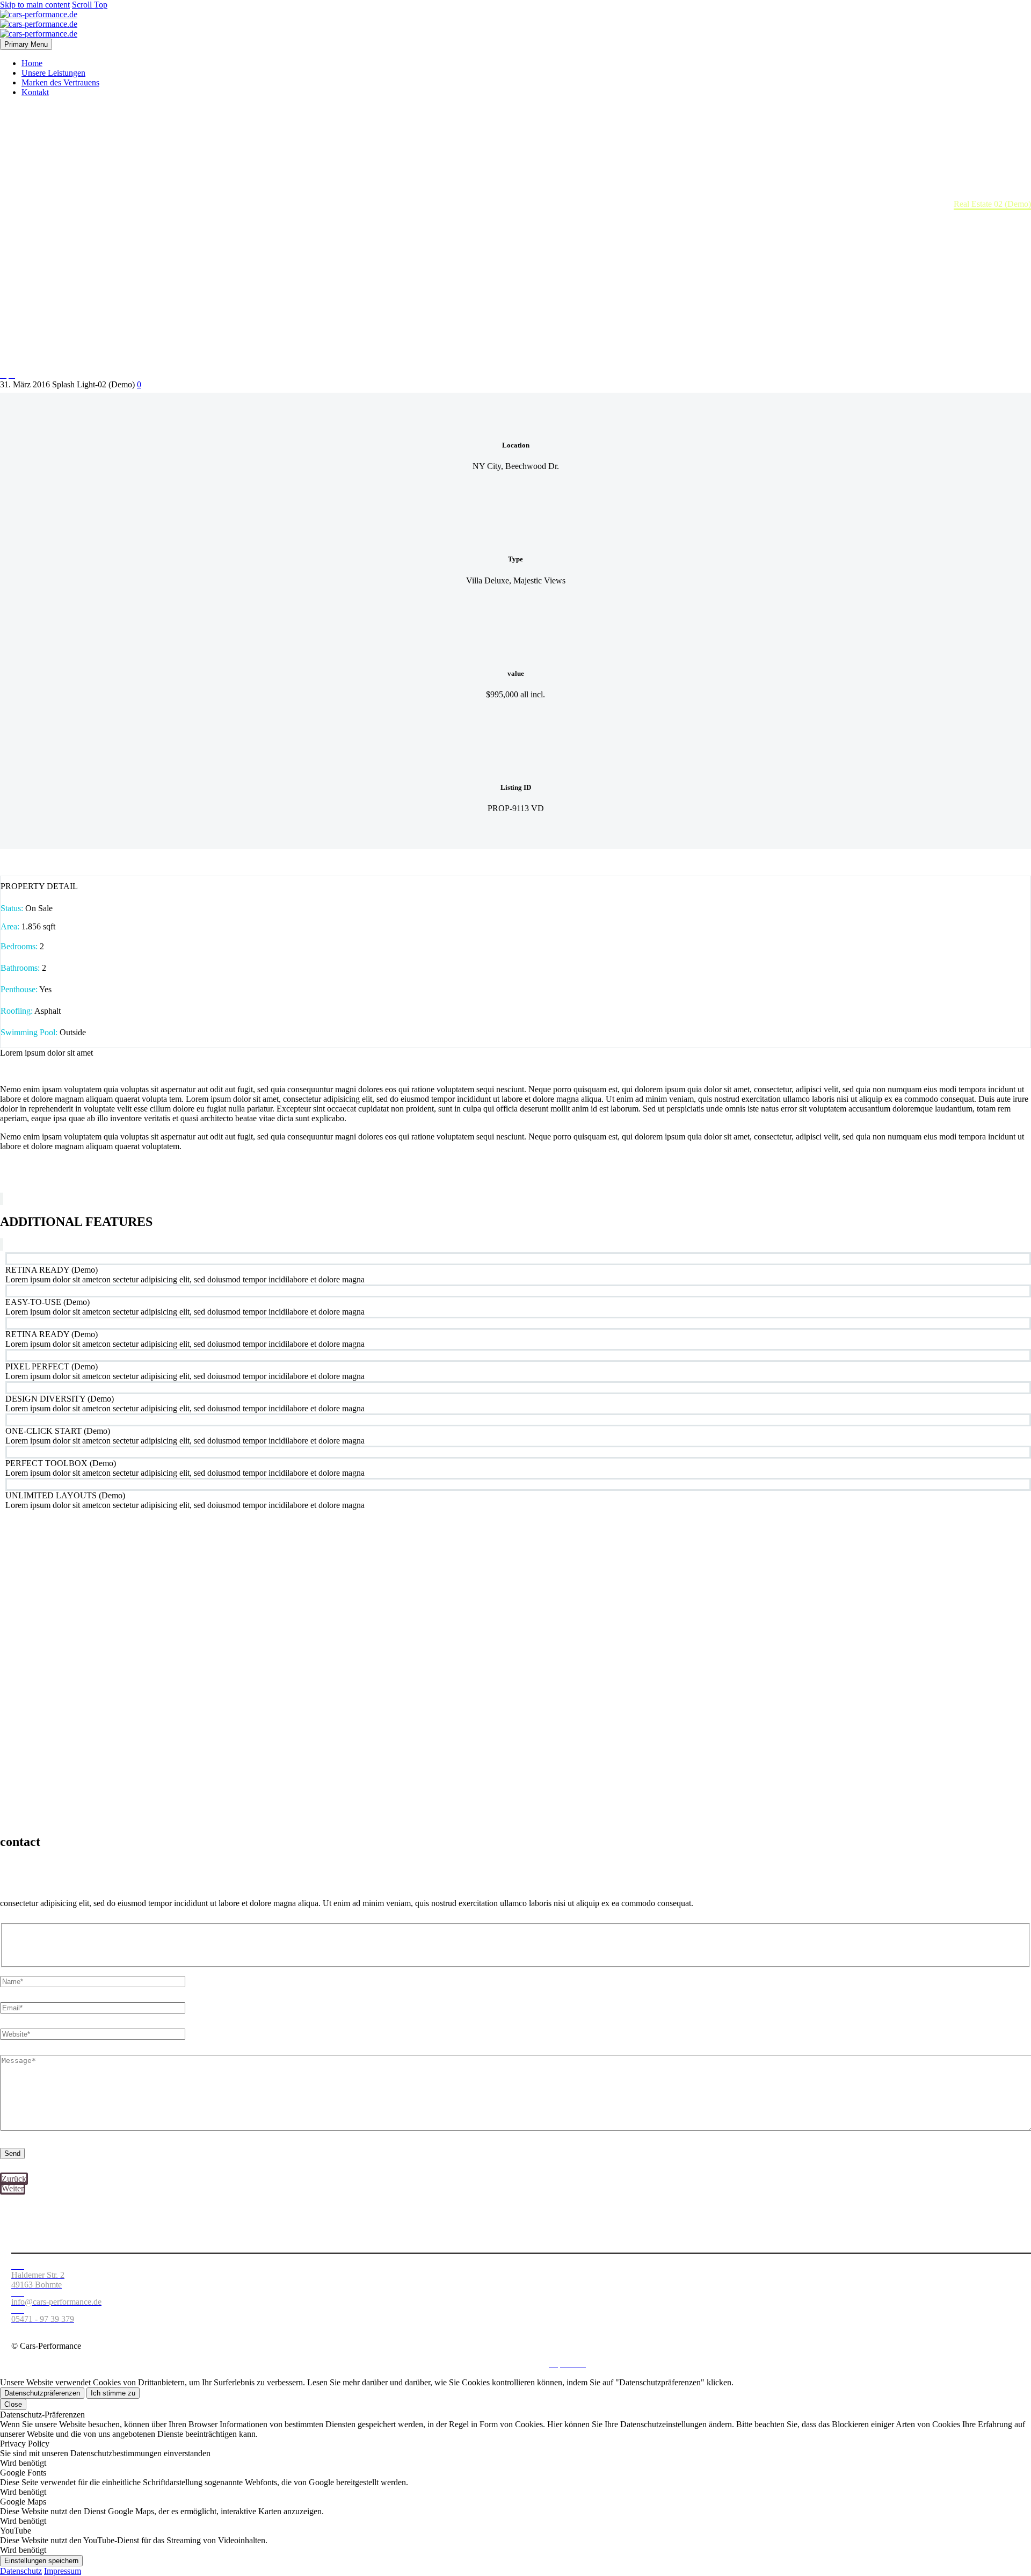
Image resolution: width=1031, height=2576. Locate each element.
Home (32, 63)
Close (13, 2404)
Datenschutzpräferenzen (42, 2393)
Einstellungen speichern (41, 2561)
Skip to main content (35, 5)
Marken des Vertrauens (60, 82)
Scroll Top (90, 5)
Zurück (14, 2179)
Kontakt (35, 92)
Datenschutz (522, 2364)
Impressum (63, 2571)
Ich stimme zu (113, 2393)
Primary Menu (26, 44)
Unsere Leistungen (53, 73)
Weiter (13, 2188)
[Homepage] (39, 24)
